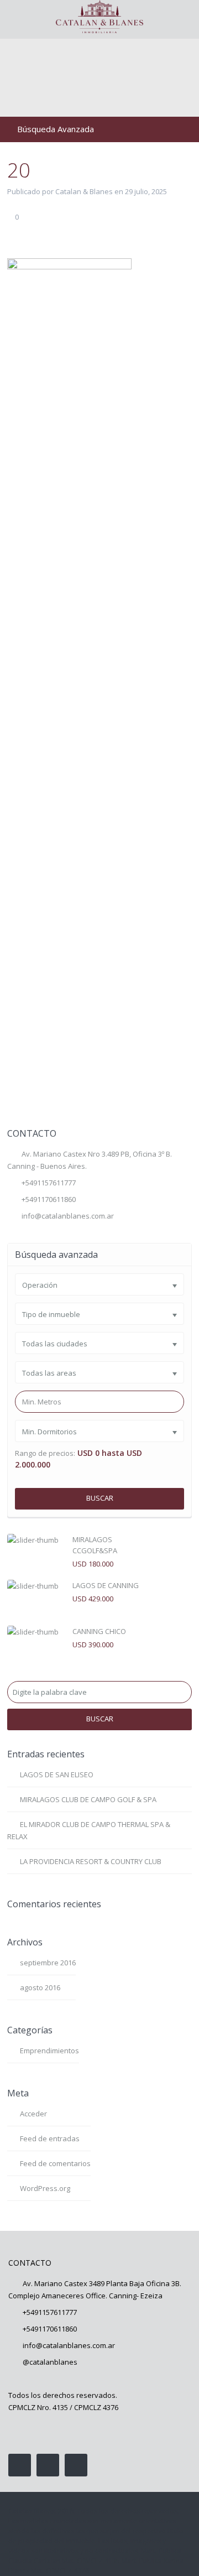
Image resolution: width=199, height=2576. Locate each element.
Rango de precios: (45, 1453)
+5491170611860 (50, 2329)
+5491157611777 (49, 1183)
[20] (69, 673)
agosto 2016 (40, 1987)
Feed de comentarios (55, 2163)
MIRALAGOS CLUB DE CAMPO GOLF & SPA (88, 1799)
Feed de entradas (50, 2138)
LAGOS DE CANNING (106, 1585)
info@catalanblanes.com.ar (68, 1216)
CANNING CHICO (99, 1631)
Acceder (33, 2114)
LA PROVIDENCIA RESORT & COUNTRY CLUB (91, 1861)
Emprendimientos (49, 2051)
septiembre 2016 (48, 1963)
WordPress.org (45, 2188)
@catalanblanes (50, 2362)
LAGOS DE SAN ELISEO (57, 1774)
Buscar (100, 1498)
